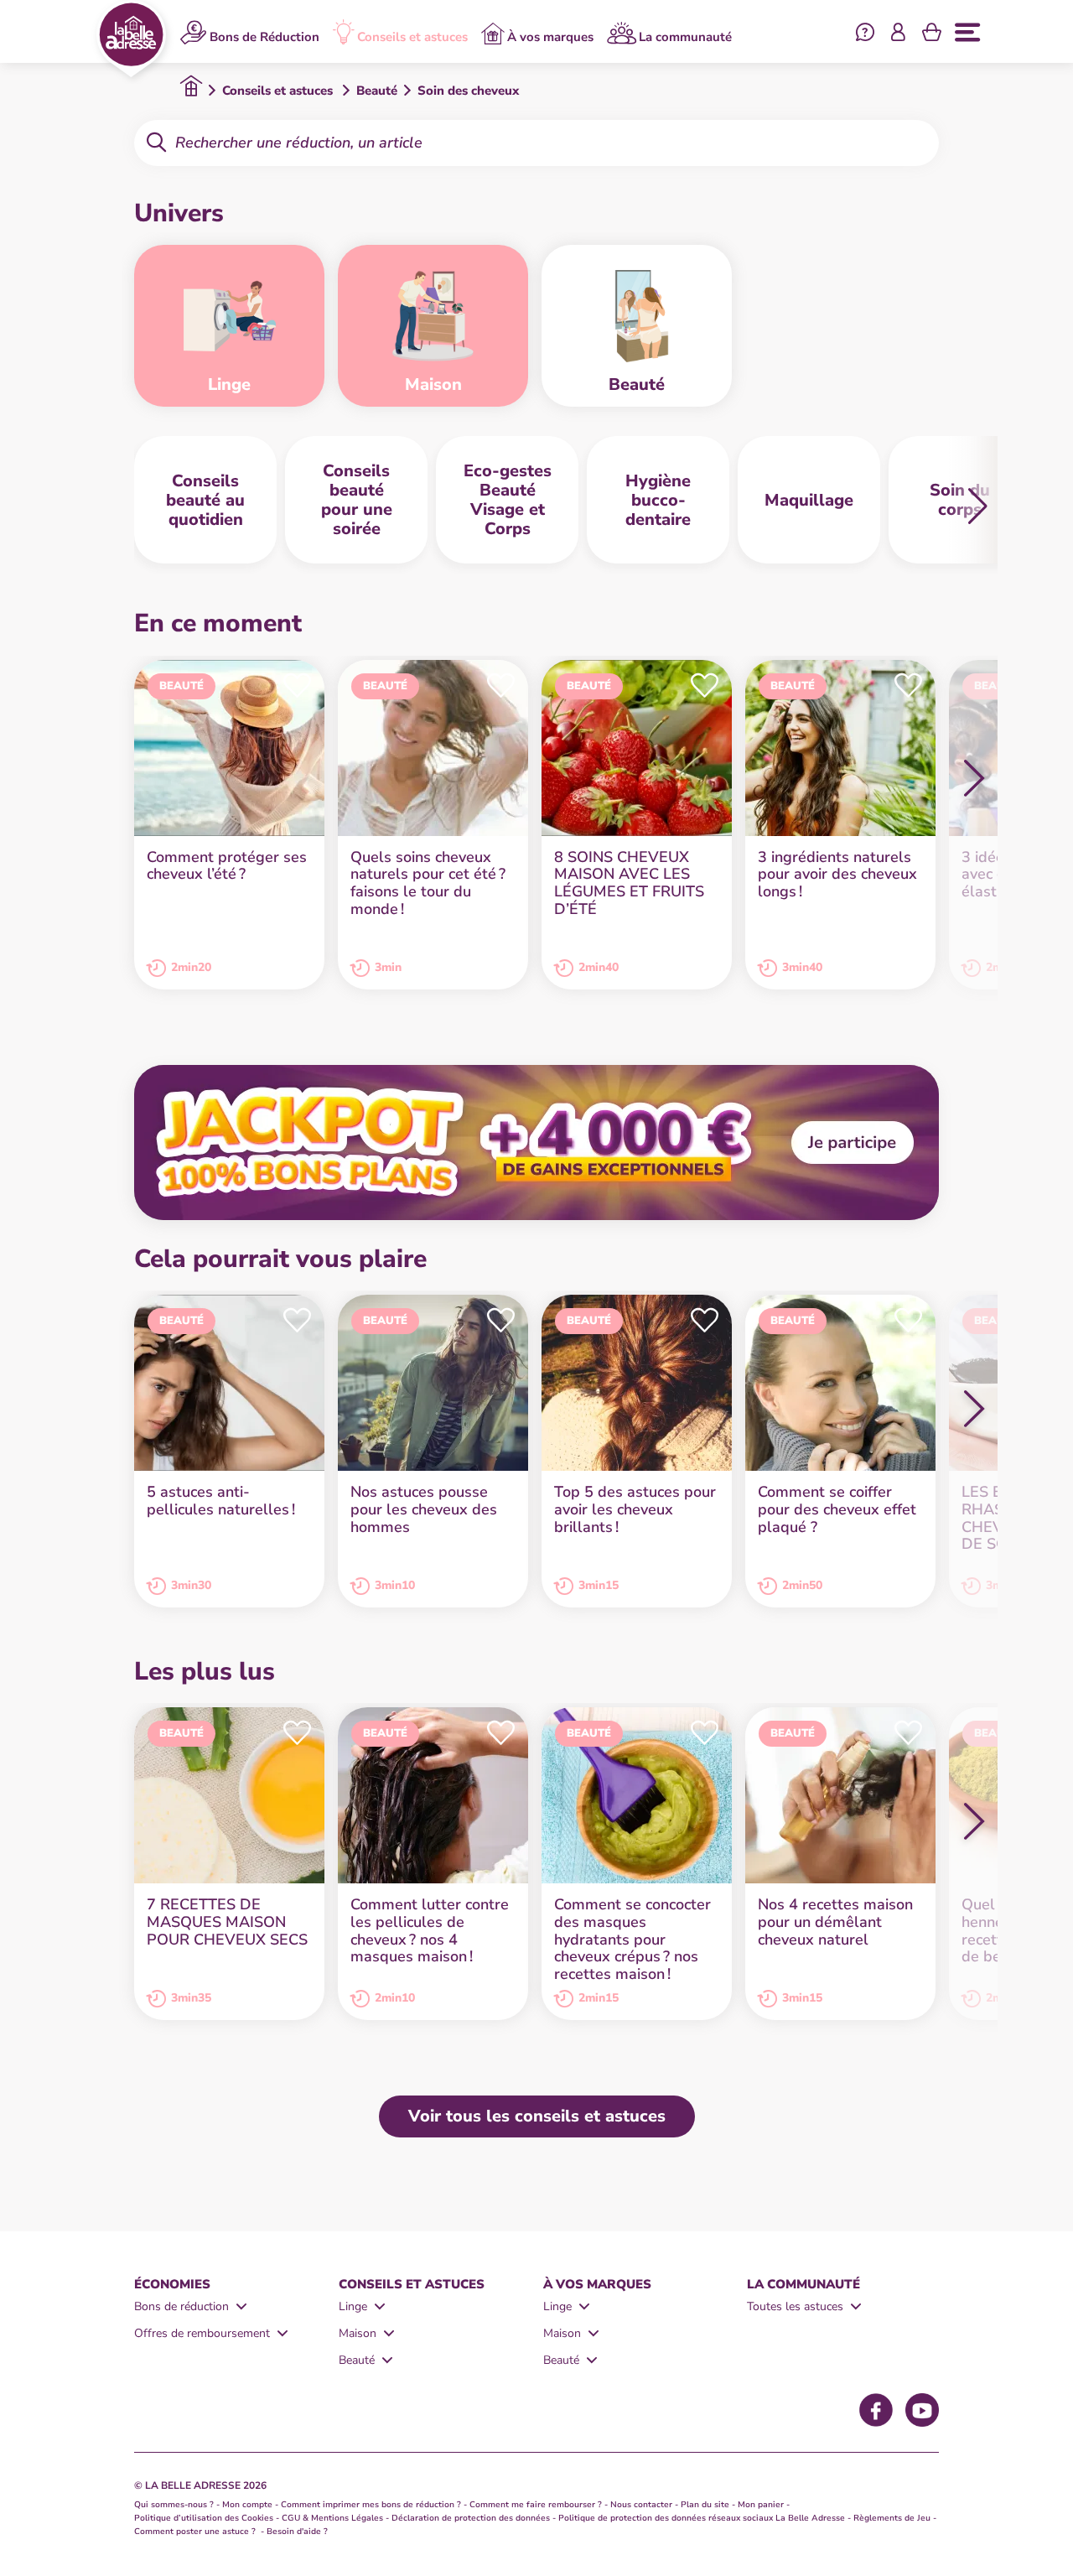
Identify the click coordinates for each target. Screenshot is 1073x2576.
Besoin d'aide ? (297, 2532)
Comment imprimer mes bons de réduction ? (371, 2505)
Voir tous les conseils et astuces (537, 2116)
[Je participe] (536, 1143)
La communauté (685, 36)
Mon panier (761, 2505)
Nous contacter (641, 2505)
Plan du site (705, 2505)
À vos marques (550, 36)
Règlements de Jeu (892, 2518)
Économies (172, 2284)
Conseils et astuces (412, 36)
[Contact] (865, 34)
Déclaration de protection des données (471, 2518)
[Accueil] (131, 39)
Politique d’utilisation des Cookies (204, 2518)
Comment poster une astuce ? (196, 2532)
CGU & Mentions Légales (332, 2518)
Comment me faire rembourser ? (536, 2505)
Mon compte (247, 2505)
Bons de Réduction (264, 36)
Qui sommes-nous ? (174, 2505)
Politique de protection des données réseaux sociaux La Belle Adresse (702, 2518)
